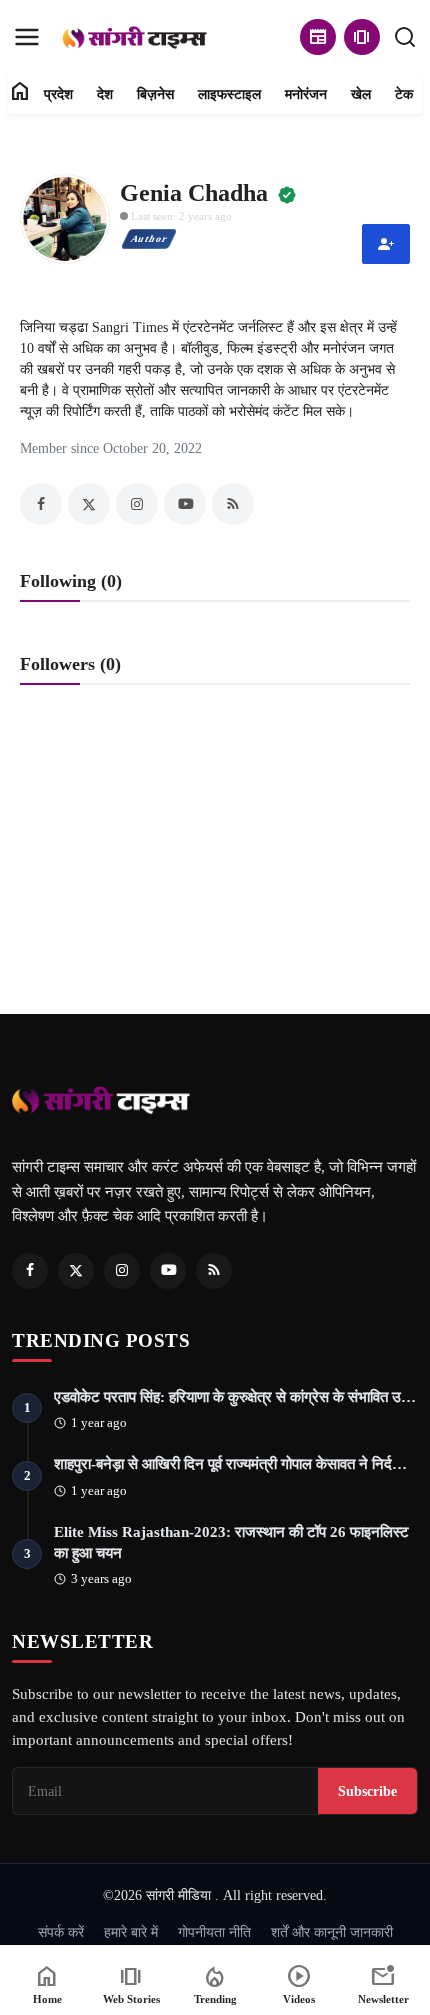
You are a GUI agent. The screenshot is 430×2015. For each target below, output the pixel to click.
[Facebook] (30, 1271)
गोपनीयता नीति (214, 1932)
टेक (404, 94)
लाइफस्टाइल (229, 94)
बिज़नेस (155, 94)
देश (105, 94)
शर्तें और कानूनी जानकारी (332, 1932)
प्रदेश (58, 94)
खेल (361, 94)
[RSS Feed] (214, 1271)
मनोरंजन (306, 94)
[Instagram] (122, 1271)
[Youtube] (168, 1271)
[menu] (27, 37)
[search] (405, 37)
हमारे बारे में (131, 1932)
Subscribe (367, 1791)
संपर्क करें (61, 1932)
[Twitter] (76, 1271)
